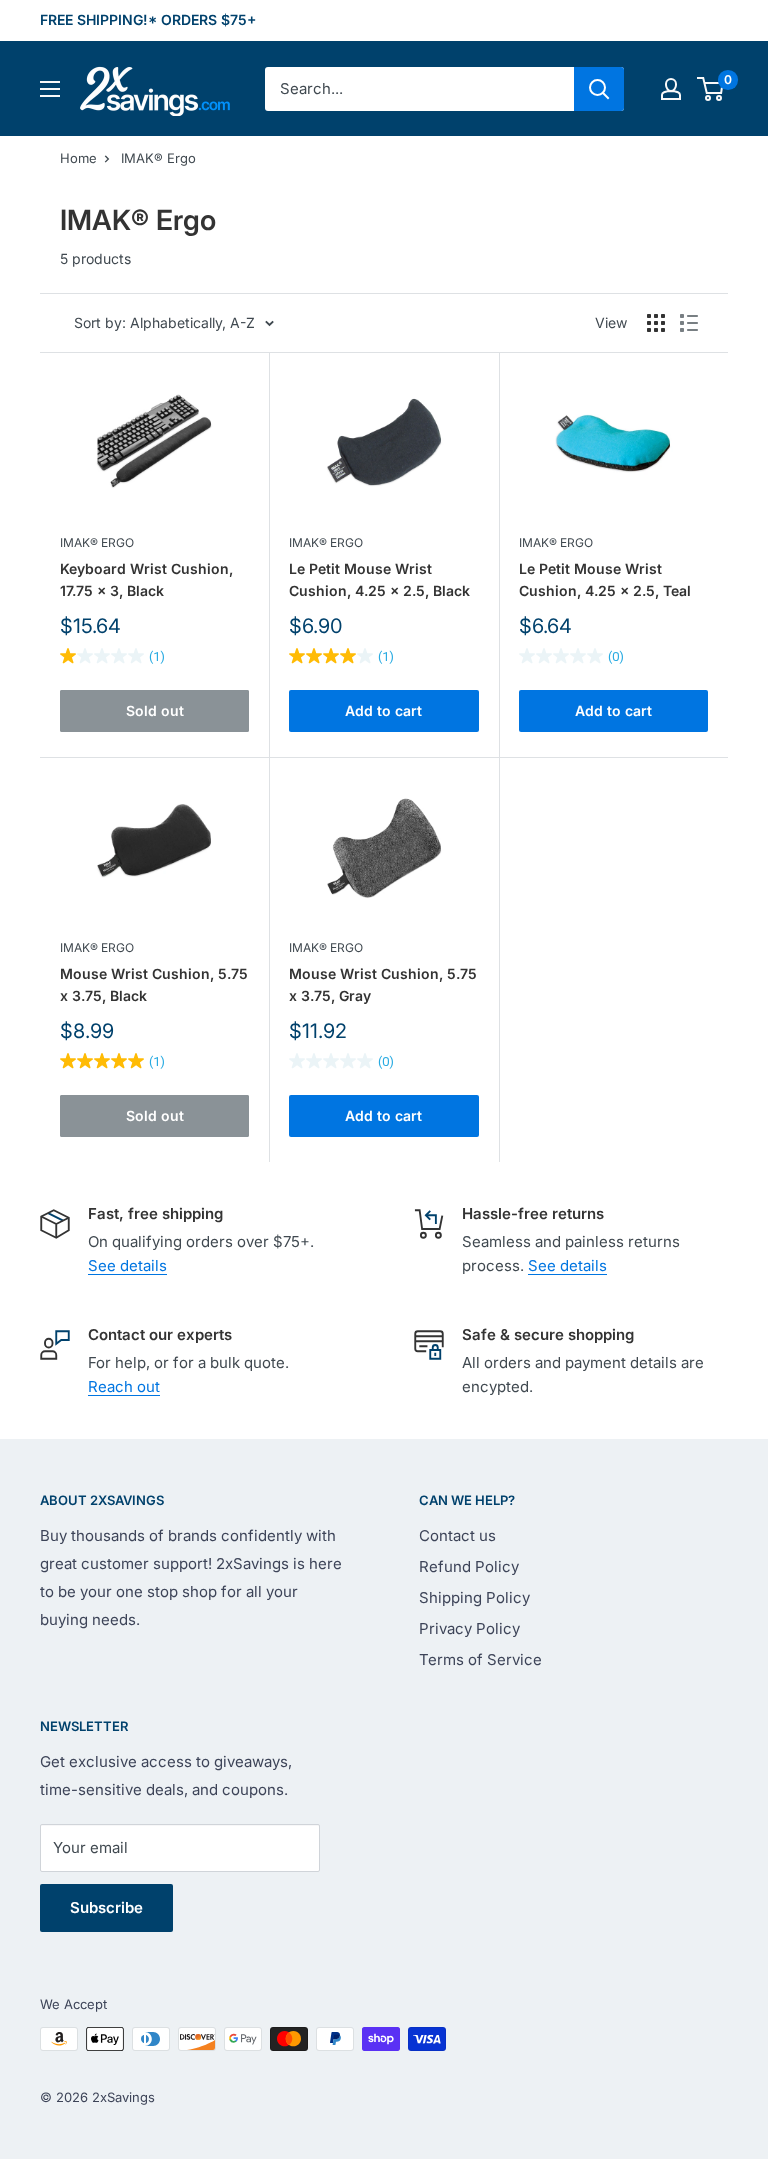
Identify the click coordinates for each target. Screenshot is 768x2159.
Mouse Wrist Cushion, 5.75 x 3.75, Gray (383, 984)
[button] (710, 89)
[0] (711, 89)
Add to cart (383, 710)
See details (127, 1265)
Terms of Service (480, 1659)
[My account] (671, 89)
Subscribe (106, 1907)
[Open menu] (50, 89)
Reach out (124, 1386)
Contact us (457, 1535)
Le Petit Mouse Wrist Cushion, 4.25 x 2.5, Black (379, 579)
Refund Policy (469, 1566)
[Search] (599, 89)
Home (78, 158)
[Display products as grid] (656, 323)
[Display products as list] (689, 323)
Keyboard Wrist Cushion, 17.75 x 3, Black (146, 579)
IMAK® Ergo (158, 158)
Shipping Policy (474, 1597)
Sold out (155, 710)
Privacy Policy (469, 1628)
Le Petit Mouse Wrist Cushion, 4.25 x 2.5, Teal (605, 579)
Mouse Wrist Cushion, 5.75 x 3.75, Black (154, 984)
